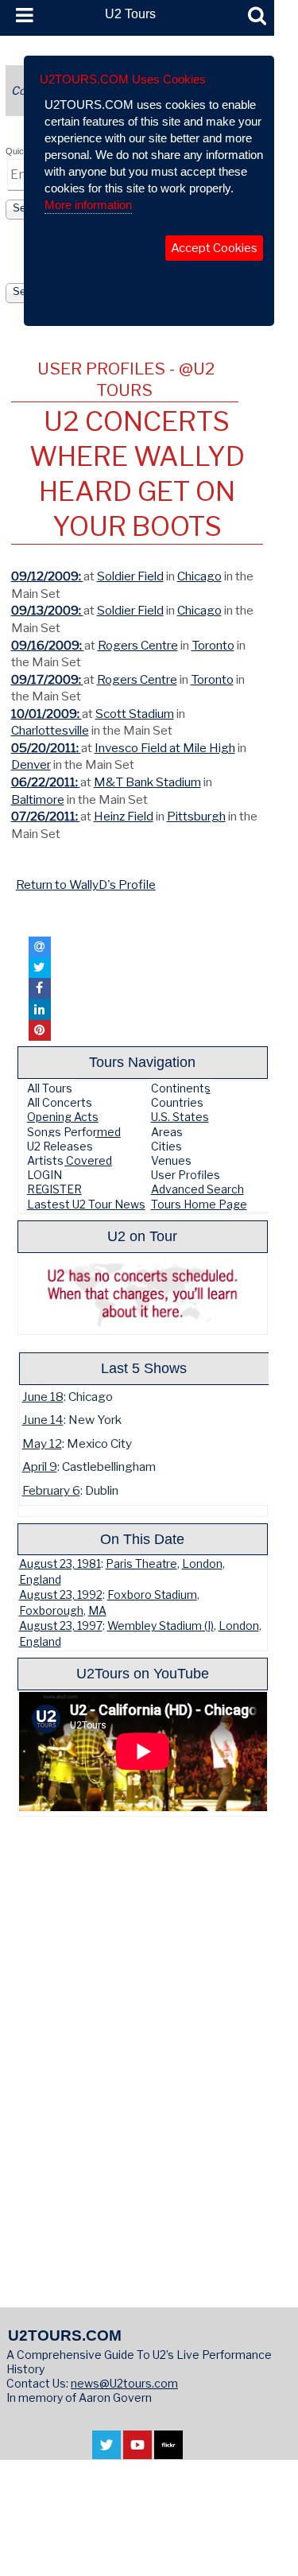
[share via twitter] (40, 968)
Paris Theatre (141, 1564)
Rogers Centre (138, 645)
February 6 (51, 1490)
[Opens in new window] (106, 2451)
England (40, 1580)
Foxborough (51, 1611)
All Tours (50, 1088)
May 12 (42, 1443)
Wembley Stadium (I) (161, 1626)
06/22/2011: (46, 782)
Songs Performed (74, 1132)
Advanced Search (197, 1189)
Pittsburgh (196, 816)
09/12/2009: (47, 576)
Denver (31, 764)
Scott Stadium (135, 714)
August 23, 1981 (60, 1564)
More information (88, 205)
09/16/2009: (48, 645)
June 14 (43, 1420)
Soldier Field (130, 576)
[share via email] (40, 947)
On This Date (142, 1539)
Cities (166, 1146)
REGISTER (54, 1189)
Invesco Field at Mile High (165, 748)
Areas (167, 1132)
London (202, 1564)
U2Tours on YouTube (143, 1673)
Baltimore (38, 799)
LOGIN (45, 1175)
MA (97, 1611)
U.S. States (180, 1117)
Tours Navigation (142, 1062)
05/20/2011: (46, 748)
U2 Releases (60, 1146)
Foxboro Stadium (152, 1595)
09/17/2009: (47, 679)
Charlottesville (50, 730)
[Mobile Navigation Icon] (21, 16)
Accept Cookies (214, 248)
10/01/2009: (46, 714)
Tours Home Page (199, 1204)
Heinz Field (124, 816)
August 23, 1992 (61, 1595)
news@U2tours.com (124, 2383)
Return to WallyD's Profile (86, 885)
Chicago (199, 576)
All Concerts (60, 1102)
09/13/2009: (47, 610)
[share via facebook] (40, 988)
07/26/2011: (46, 816)
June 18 (43, 1397)
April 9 (40, 1466)
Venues (171, 1160)
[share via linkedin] (40, 1009)
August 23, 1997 (61, 1626)
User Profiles (186, 1175)
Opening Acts (63, 1117)
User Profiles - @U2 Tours (126, 379)
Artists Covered (70, 1160)
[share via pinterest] (40, 1030)
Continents (181, 1088)
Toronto (213, 645)
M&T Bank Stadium (147, 782)
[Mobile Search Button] (257, 16)
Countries (177, 1102)
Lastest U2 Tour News (86, 1204)
